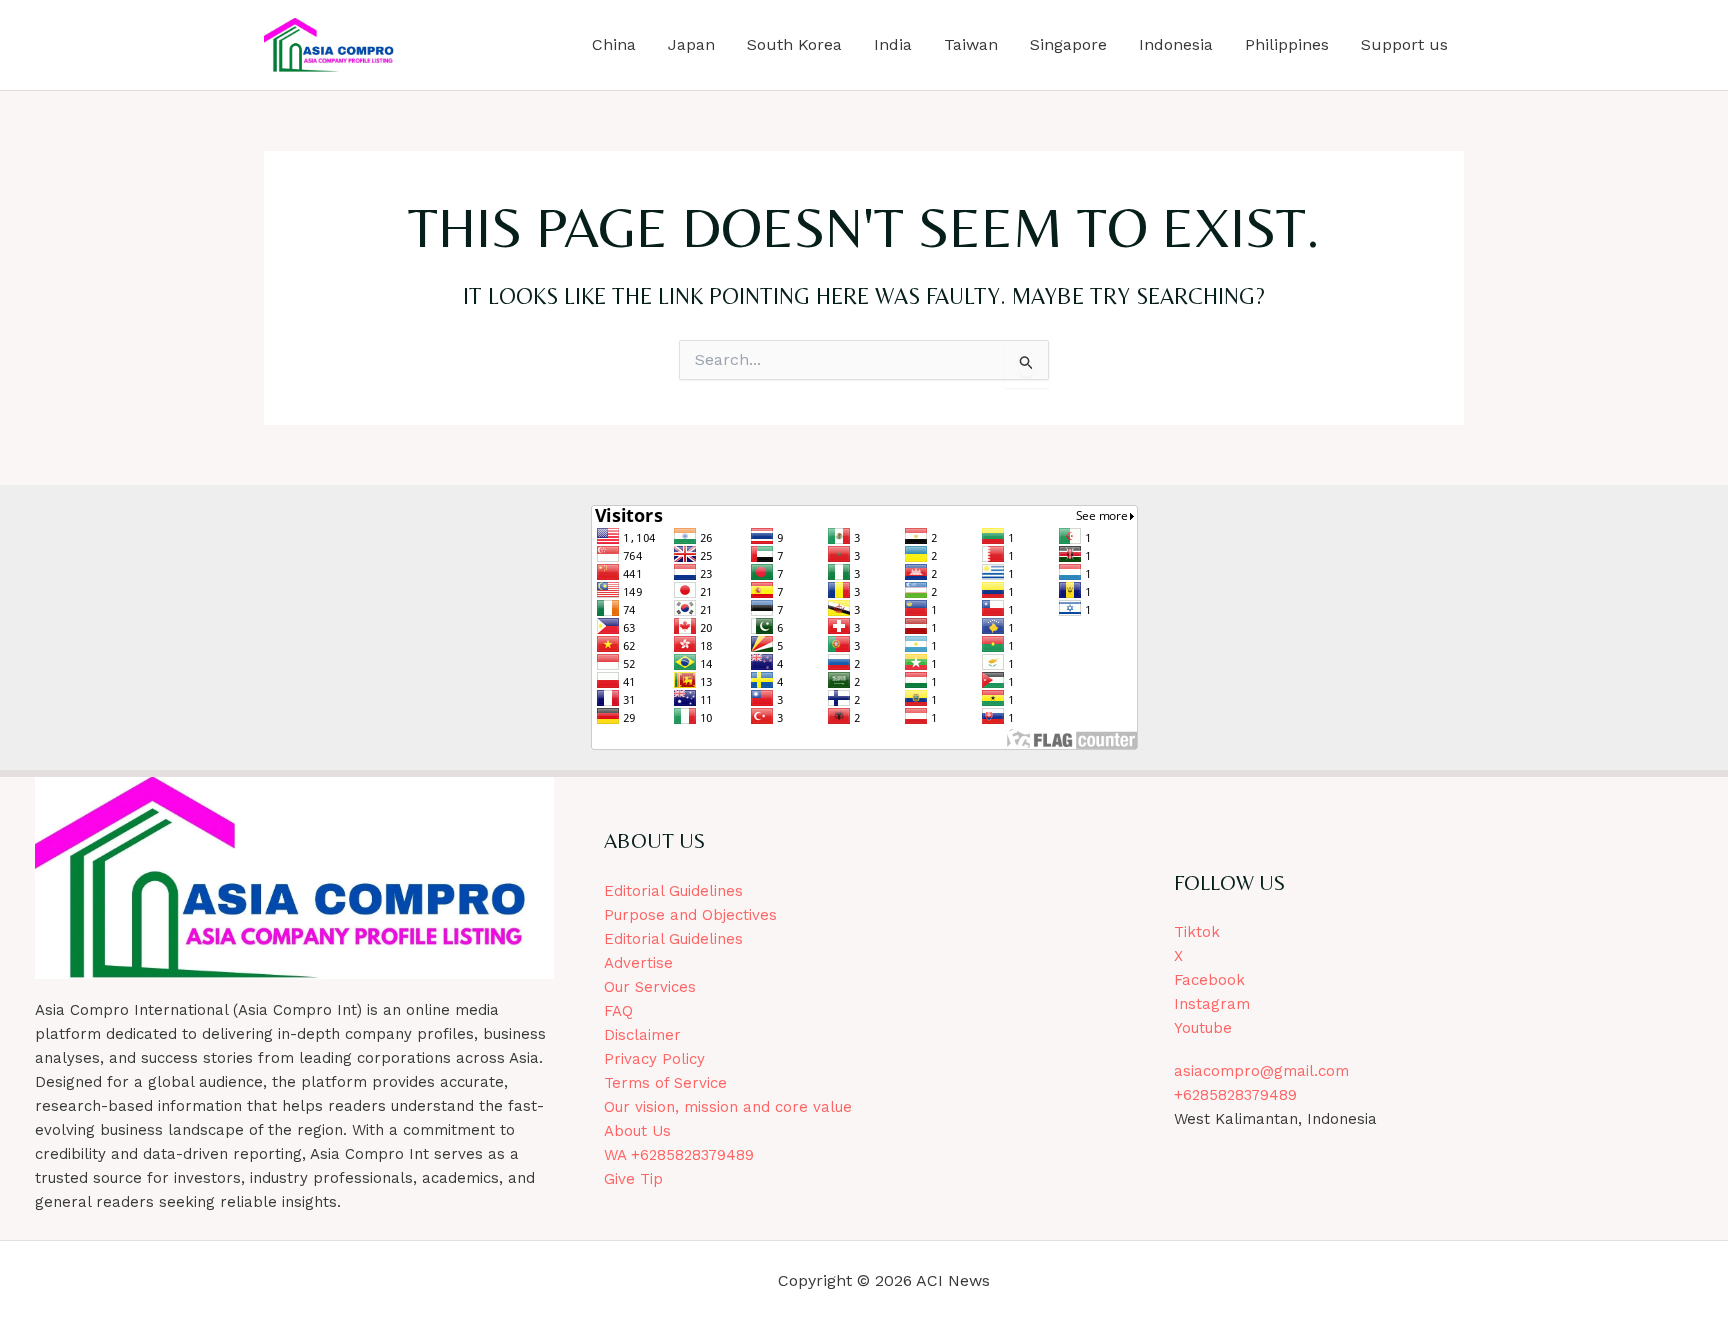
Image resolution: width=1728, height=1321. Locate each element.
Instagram (1212, 1004)
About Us (637, 1131)
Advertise (638, 963)
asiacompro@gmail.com (1261, 1071)
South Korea (794, 44)
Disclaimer (642, 1035)
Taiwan (971, 44)
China (614, 44)
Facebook (1209, 980)
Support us (1404, 44)
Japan (691, 44)
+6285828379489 (1235, 1095)
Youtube (1203, 1028)
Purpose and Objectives (690, 915)
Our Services (650, 987)
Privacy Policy (654, 1059)
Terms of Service (665, 1083)
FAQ (618, 1011)
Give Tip (633, 1179)
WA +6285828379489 (679, 1155)
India (893, 44)
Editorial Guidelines (673, 891)
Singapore (1068, 44)
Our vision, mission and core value (728, 1107)
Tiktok (1197, 932)
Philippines (1287, 44)
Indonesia (1176, 44)
